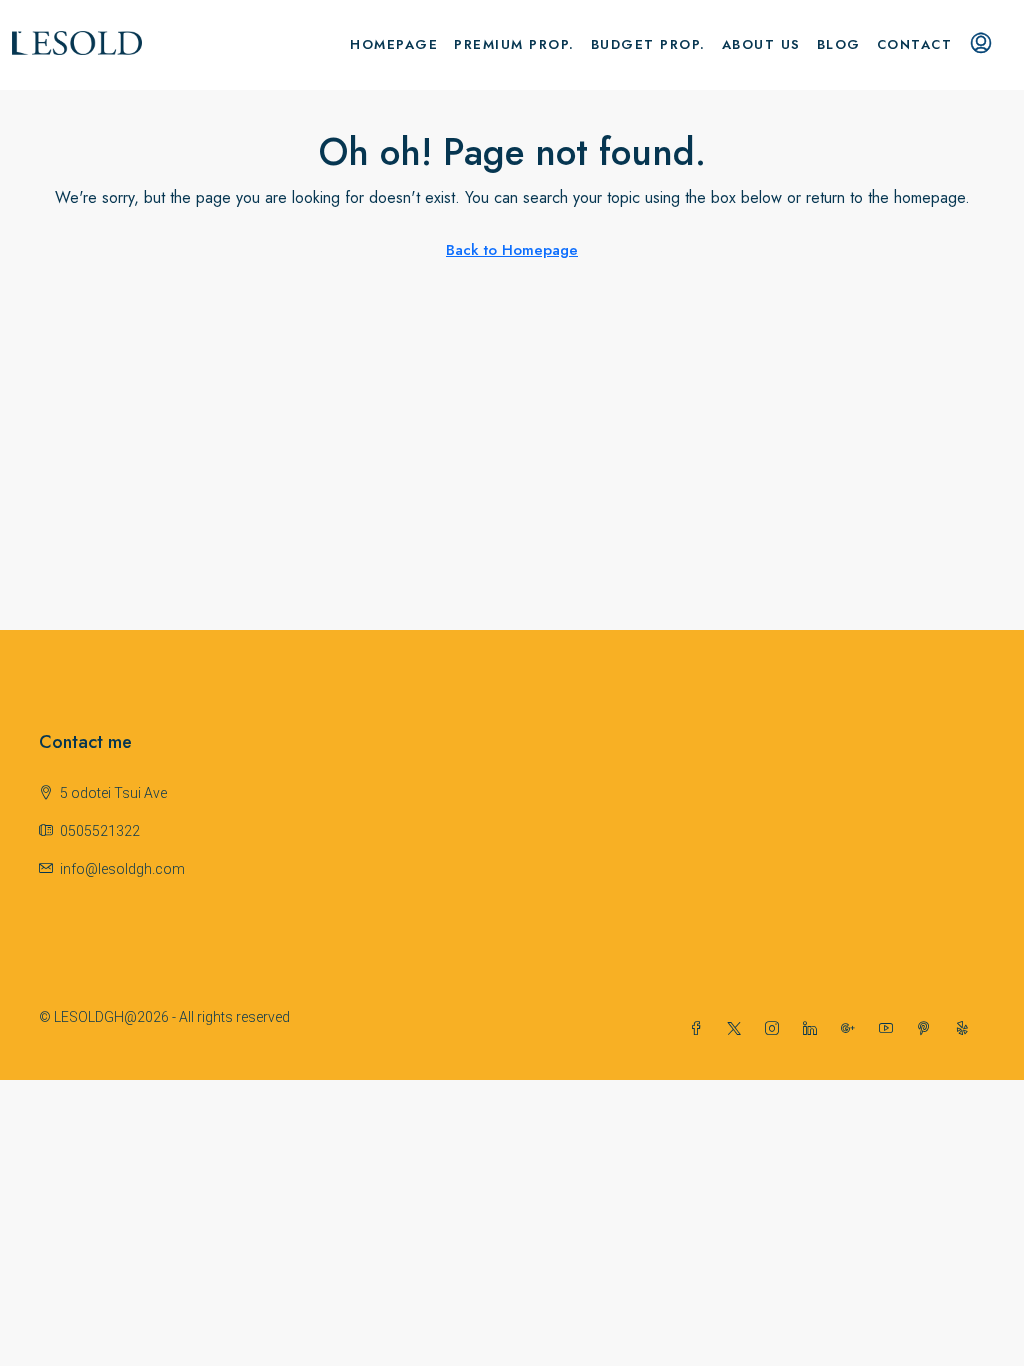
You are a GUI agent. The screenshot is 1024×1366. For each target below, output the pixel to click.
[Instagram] (776, 1029)
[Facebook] (700, 1029)
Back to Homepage (512, 250)
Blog (839, 44)
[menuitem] (981, 45)
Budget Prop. (648, 44)
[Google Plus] (852, 1029)
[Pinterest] (928, 1029)
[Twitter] (738, 1029)
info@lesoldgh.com (122, 869)
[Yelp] (966, 1029)
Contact (915, 44)
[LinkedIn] (814, 1029)
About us (761, 44)
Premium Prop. (514, 44)
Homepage (394, 44)
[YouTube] (890, 1029)
